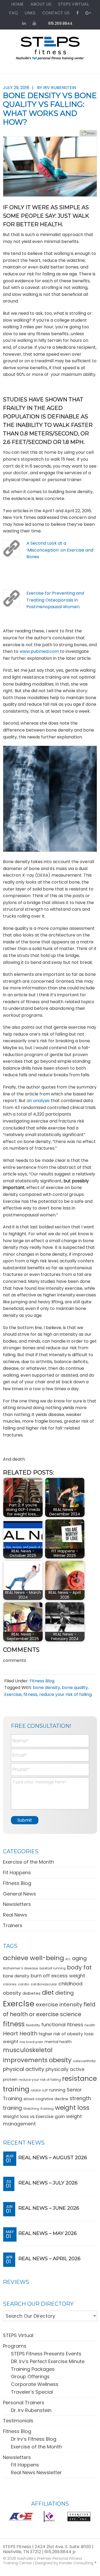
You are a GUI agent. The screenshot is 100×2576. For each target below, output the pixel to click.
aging (79, 1958)
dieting (65, 1993)
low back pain (31, 2042)
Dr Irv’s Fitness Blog (34, 2439)
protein (10, 2079)
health (90, 2025)
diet (48, 1992)
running (57, 2090)
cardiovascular (44, 1984)
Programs (15, 2346)
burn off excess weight (58, 1976)
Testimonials (18, 2421)
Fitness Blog (42, 1681)
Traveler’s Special (32, 2392)
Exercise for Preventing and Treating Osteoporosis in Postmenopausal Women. (55, 600)
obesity (60, 2060)
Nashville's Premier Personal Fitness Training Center (43, 2561)
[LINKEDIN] (24, 23)
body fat (79, 1967)
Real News (15, 1915)
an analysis (39, 1101)
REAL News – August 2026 (53, 2158)
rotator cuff (39, 2090)
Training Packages (33, 2369)
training (47, 2109)
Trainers (13, 1925)
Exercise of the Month (28, 1862)
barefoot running (53, 1968)
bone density (46, 1688)
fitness (30, 1694)
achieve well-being (33, 1958)
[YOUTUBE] (34, 23)
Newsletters (17, 1904)
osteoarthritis (84, 2061)
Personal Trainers (24, 2403)
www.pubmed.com (39, 651)
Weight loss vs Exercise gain (34, 2116)
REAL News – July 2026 (48, 2183)
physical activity (24, 2069)
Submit (25, 1820)
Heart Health (20, 2033)
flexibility (33, 2025)
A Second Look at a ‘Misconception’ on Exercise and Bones (60, 550)
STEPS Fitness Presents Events (46, 2354)
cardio (24, 1984)
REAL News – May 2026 (48, 2233)
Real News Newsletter (36, 2472)
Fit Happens (17, 1873)
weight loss (72, 2108)
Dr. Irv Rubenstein (31, 2410)
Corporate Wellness (35, 2384)
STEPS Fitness (50, 51)
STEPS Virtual (18, 2335)
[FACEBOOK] (77, 13)
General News (19, 1894)
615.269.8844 (60, 23)
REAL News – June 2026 (49, 2208)
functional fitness (62, 2025)
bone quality (75, 1688)
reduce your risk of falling (65, 1694)
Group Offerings (30, 2377)
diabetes (31, 1993)
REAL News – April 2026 (49, 2259)
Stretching (31, 2109)
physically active (65, 2069)
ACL (68, 1959)
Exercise (13, 1694)
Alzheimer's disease (21, 1968)
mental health (58, 2042)
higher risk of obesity (61, 2034)
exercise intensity (59, 2005)
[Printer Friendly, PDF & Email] (88, 133)
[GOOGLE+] (88, 13)
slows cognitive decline (46, 2099)
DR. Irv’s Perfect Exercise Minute (48, 2361)
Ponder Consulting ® (78, 2563)
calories (10, 1984)
